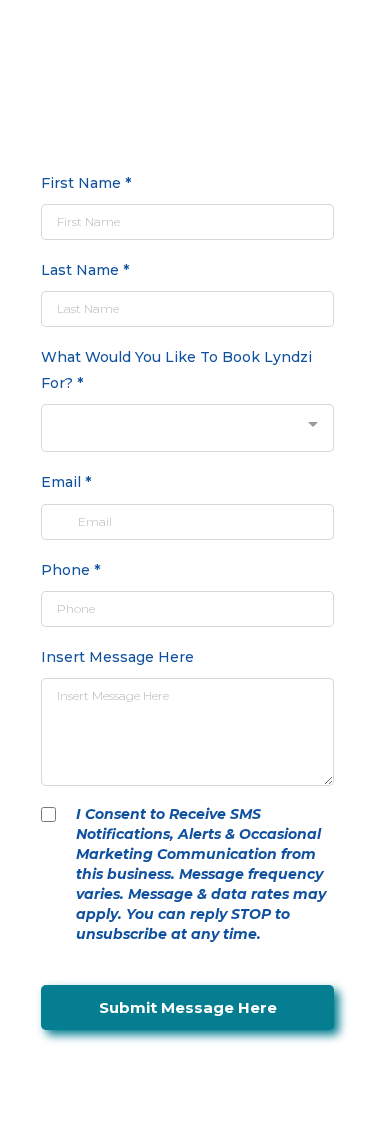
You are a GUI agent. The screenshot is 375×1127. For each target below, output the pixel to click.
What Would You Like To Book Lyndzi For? (176, 369)
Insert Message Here (117, 657)
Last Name (85, 270)
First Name (86, 183)
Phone (70, 570)
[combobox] (187, 428)
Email (66, 482)
